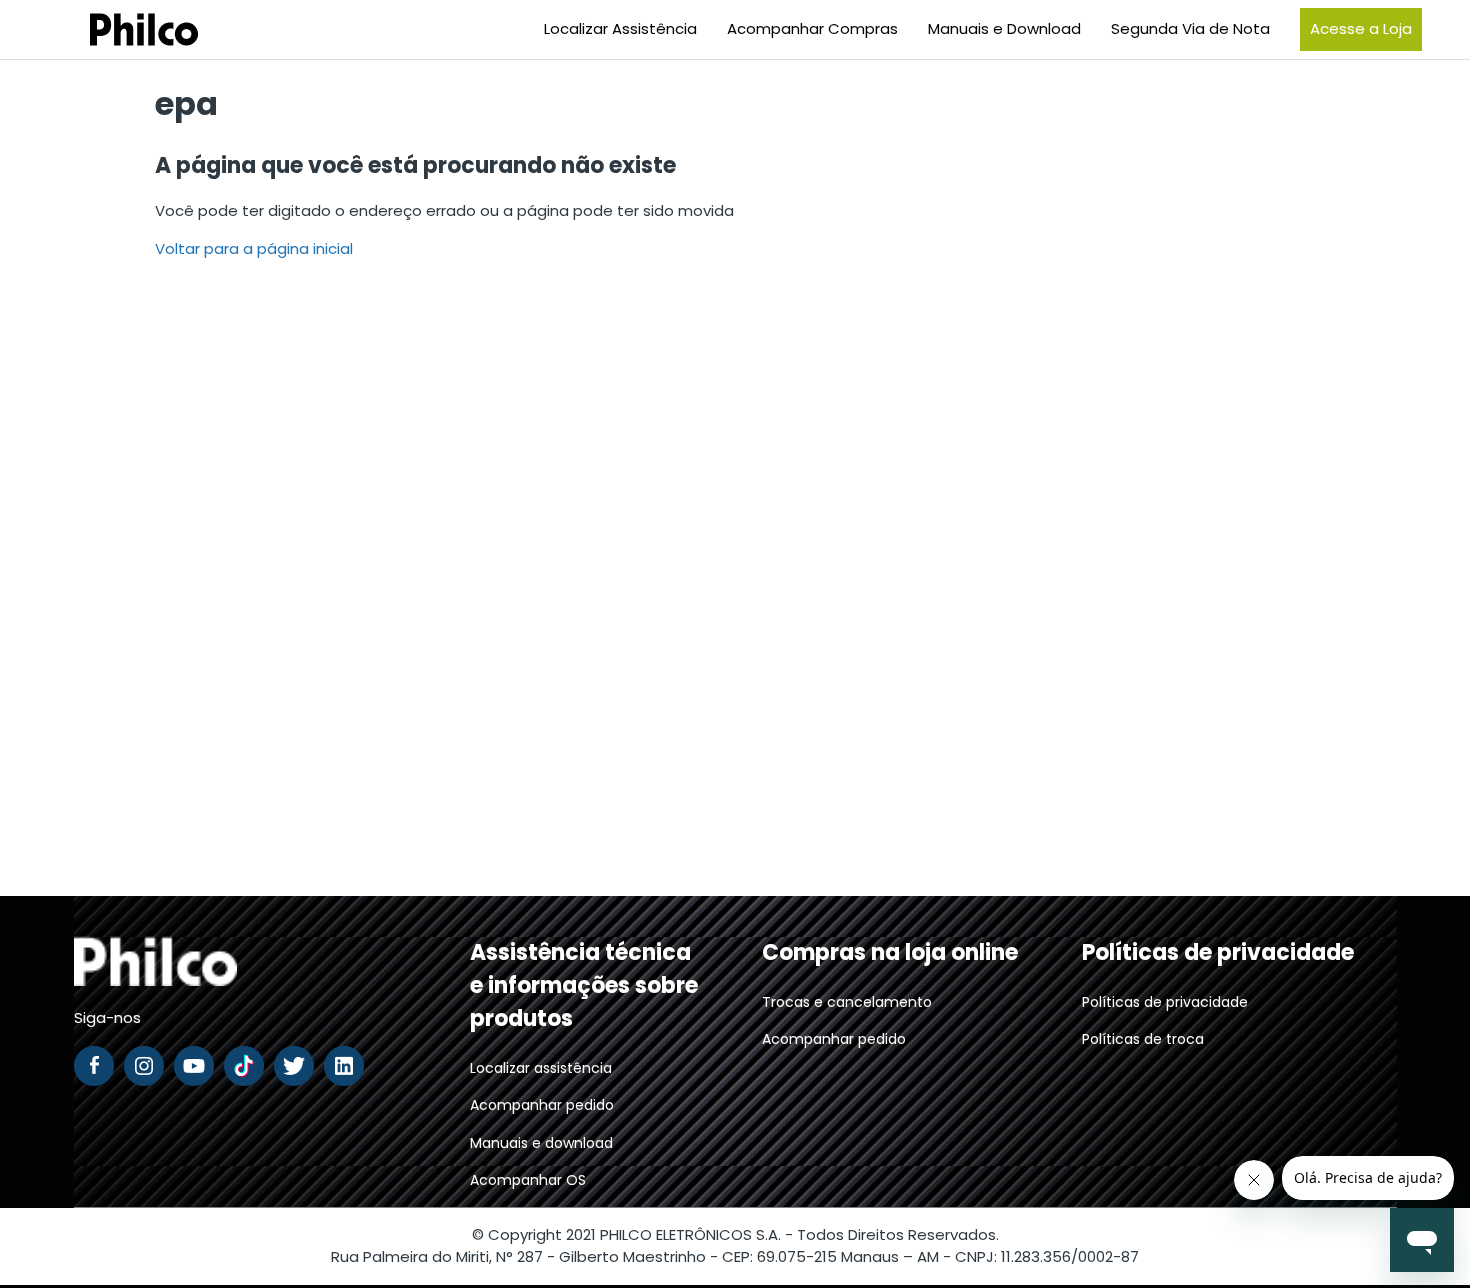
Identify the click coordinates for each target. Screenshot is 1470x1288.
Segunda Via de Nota (1190, 28)
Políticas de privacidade (1165, 1002)
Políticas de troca (1143, 1039)
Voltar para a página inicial (254, 248)
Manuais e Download (1004, 28)
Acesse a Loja (1361, 28)
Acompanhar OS (528, 1180)
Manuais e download (541, 1143)
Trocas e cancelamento (847, 1002)
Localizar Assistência (620, 28)
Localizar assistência (541, 1068)
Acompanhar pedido (542, 1105)
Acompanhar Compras (812, 28)
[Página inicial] (119, 29)
